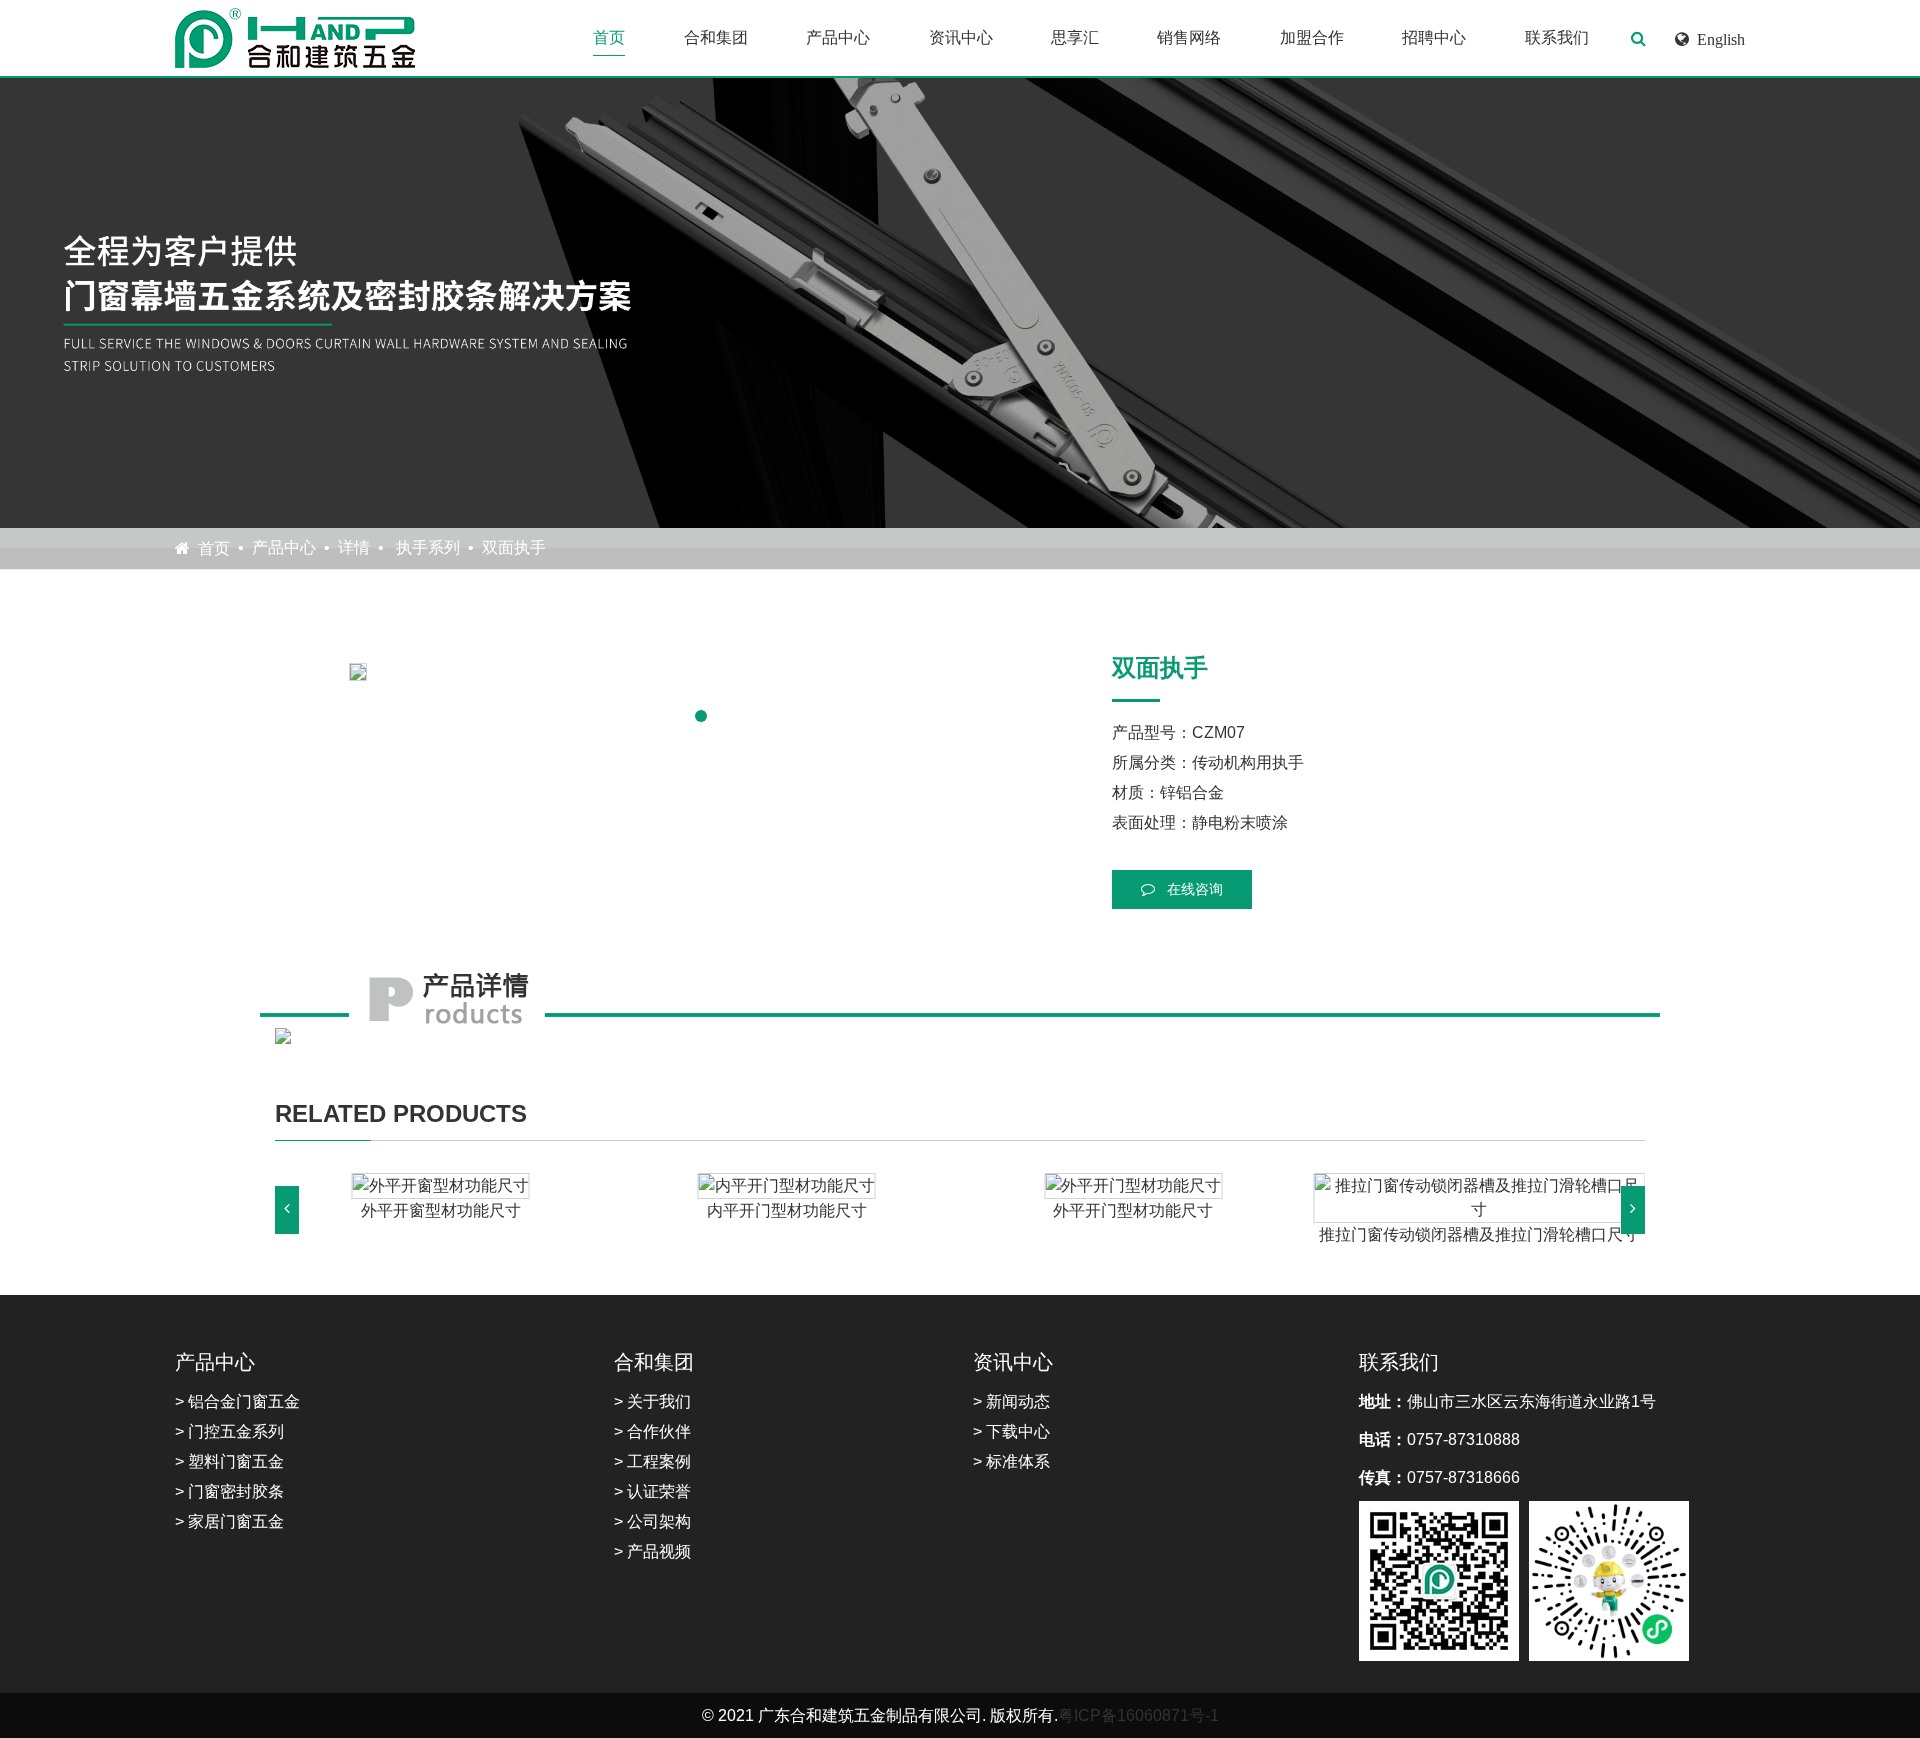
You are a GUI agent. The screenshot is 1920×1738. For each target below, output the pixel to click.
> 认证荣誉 (652, 1491)
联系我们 (1557, 37)
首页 (609, 37)
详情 (354, 547)
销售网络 (1189, 37)
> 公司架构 (652, 1521)
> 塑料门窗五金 (229, 1461)
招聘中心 (1434, 37)
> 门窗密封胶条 (229, 1491)
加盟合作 (1312, 37)
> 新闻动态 (1011, 1401)
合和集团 (716, 37)
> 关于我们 (652, 1401)
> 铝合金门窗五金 (237, 1401)
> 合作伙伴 (652, 1431)
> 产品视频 (652, 1551)
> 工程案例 (652, 1461)
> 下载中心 (1011, 1431)
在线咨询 (1193, 889)
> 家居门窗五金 (229, 1521)
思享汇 (1075, 37)
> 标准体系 (1011, 1461)
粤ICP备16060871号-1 (1138, 1715)
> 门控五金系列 (229, 1431)
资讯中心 (961, 37)
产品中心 (838, 37)
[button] (701, 716)
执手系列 (426, 547)
